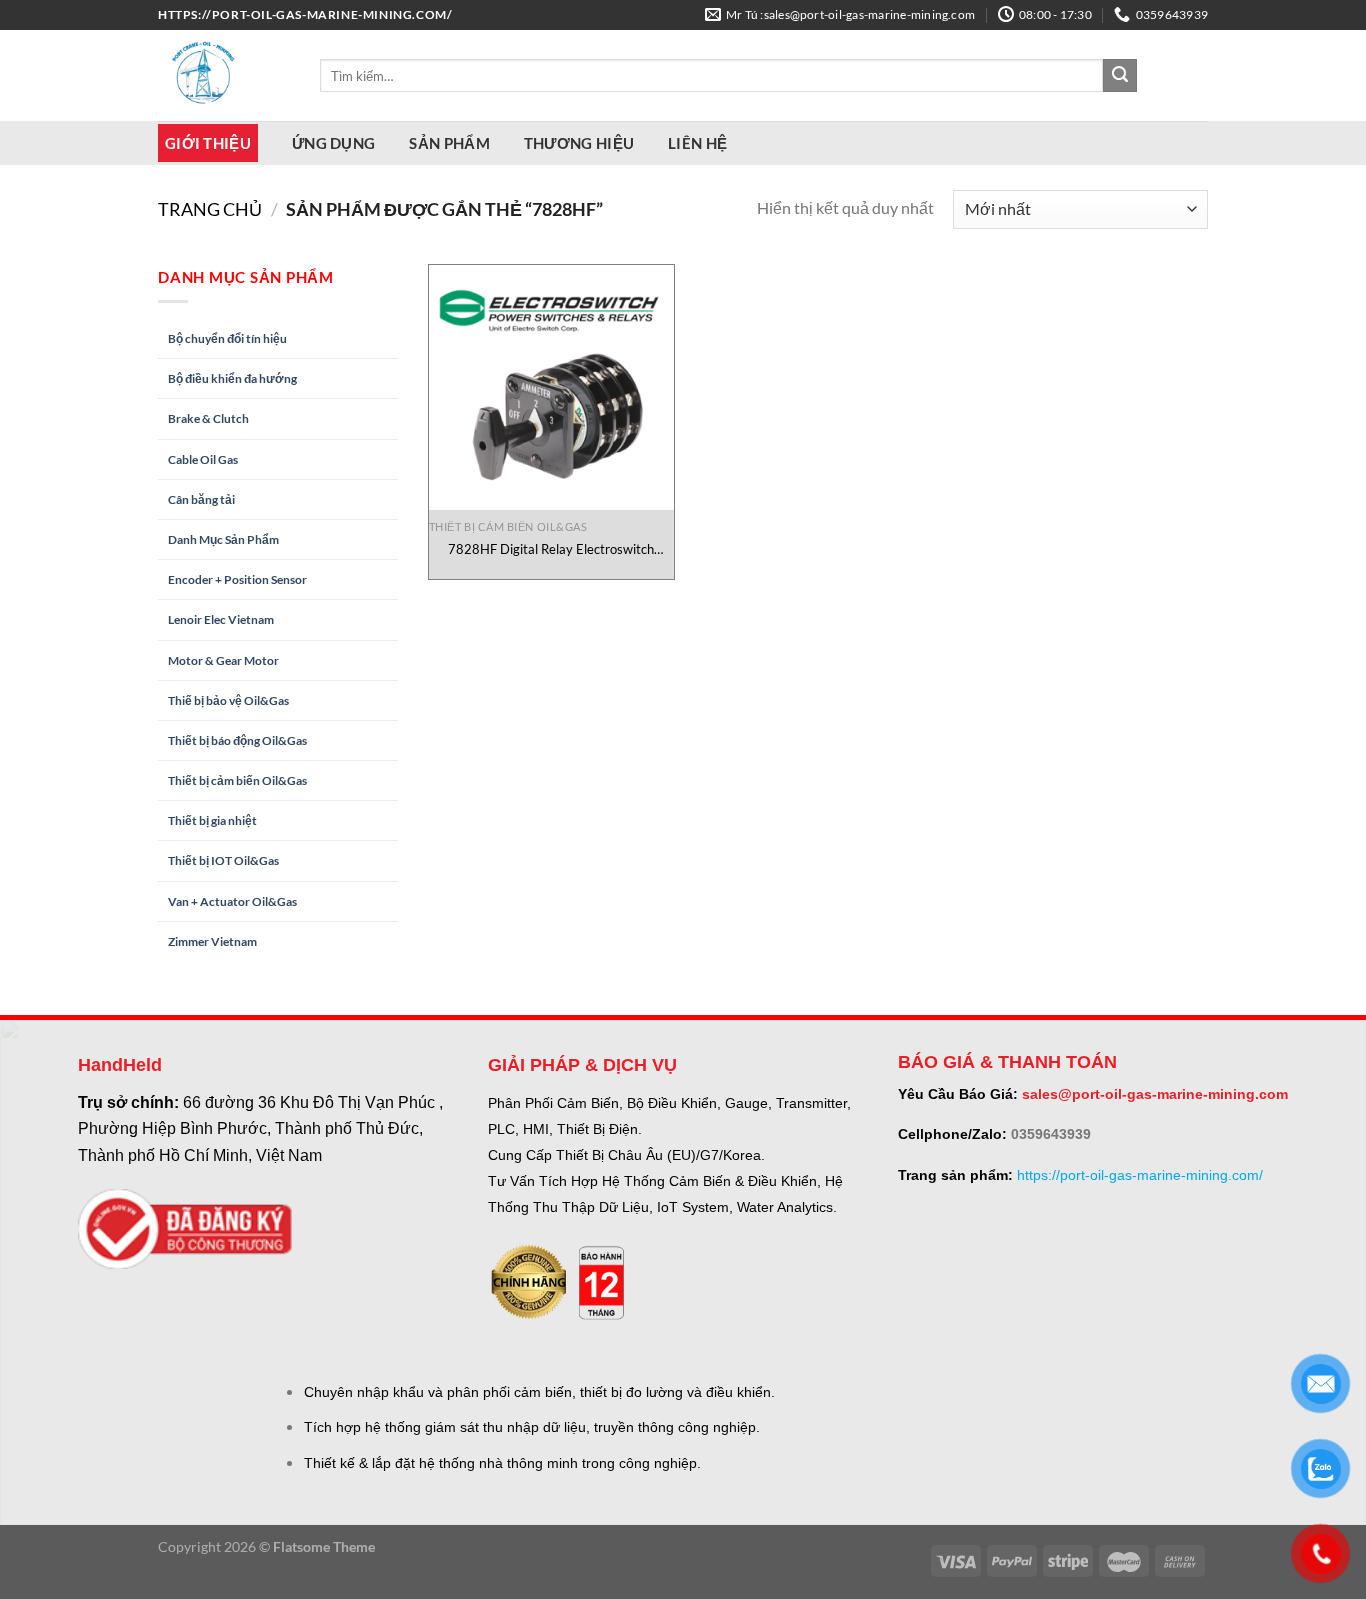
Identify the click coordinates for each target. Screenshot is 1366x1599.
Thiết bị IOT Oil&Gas (223, 860)
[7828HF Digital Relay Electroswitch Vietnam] (551, 387)
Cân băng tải (201, 499)
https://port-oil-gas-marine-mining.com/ (1140, 1175)
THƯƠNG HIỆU (579, 143)
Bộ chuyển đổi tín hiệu (227, 338)
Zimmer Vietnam (212, 941)
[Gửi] (1120, 76)
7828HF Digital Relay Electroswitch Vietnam (551, 549)
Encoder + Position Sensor (237, 579)
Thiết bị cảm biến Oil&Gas (237, 780)
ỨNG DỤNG (333, 143)
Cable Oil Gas (203, 459)
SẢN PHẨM (449, 143)
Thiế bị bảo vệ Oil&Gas (228, 700)
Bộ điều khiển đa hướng (232, 378)
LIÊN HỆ (697, 143)
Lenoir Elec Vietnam (221, 619)
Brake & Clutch (208, 418)
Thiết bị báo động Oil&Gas (237, 740)
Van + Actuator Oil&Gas (232, 901)
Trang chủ (210, 209)
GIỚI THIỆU (208, 143)
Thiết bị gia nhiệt (212, 820)
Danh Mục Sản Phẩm (223, 539)
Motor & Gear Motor (223, 660)
